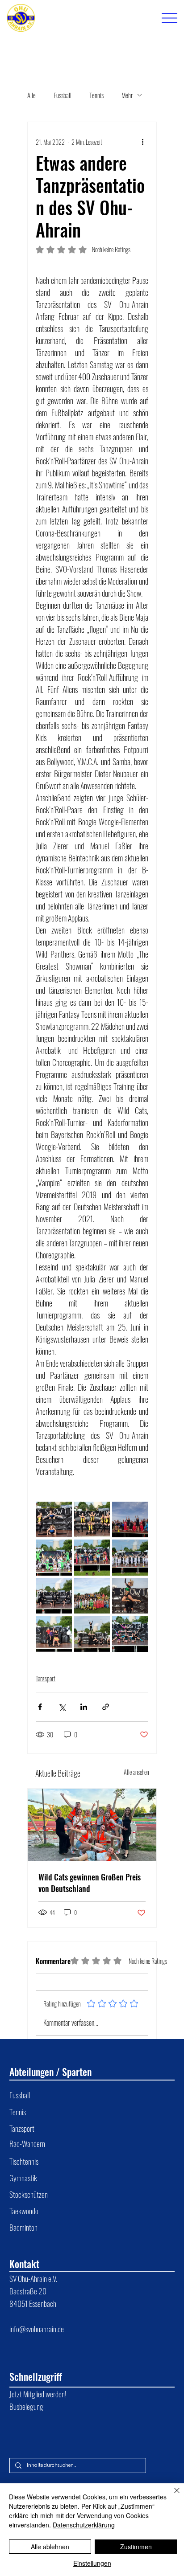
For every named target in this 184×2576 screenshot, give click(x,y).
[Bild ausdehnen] (54, 1520)
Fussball (63, 95)
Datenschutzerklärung (84, 2525)
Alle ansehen (136, 1772)
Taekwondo (24, 2211)
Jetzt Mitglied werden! (38, 2394)
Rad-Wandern (27, 2143)
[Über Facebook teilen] (40, 1707)
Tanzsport (46, 1678)
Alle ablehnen (50, 2547)
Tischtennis (24, 2161)
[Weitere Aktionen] (143, 142)
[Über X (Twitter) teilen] (62, 1707)
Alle (31, 95)
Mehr (127, 95)
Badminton (23, 2227)
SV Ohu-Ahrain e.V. (34, 2278)
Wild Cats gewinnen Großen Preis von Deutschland (90, 1883)
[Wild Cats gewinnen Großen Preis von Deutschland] (92, 1825)
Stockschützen (29, 2194)
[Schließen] (171, 2496)
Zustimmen (136, 2547)
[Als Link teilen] (106, 1707)
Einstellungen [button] (92, 2563)
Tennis (96, 95)
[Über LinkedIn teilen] (84, 1707)
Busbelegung (26, 2406)
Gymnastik (23, 2178)
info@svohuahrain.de (37, 2329)
